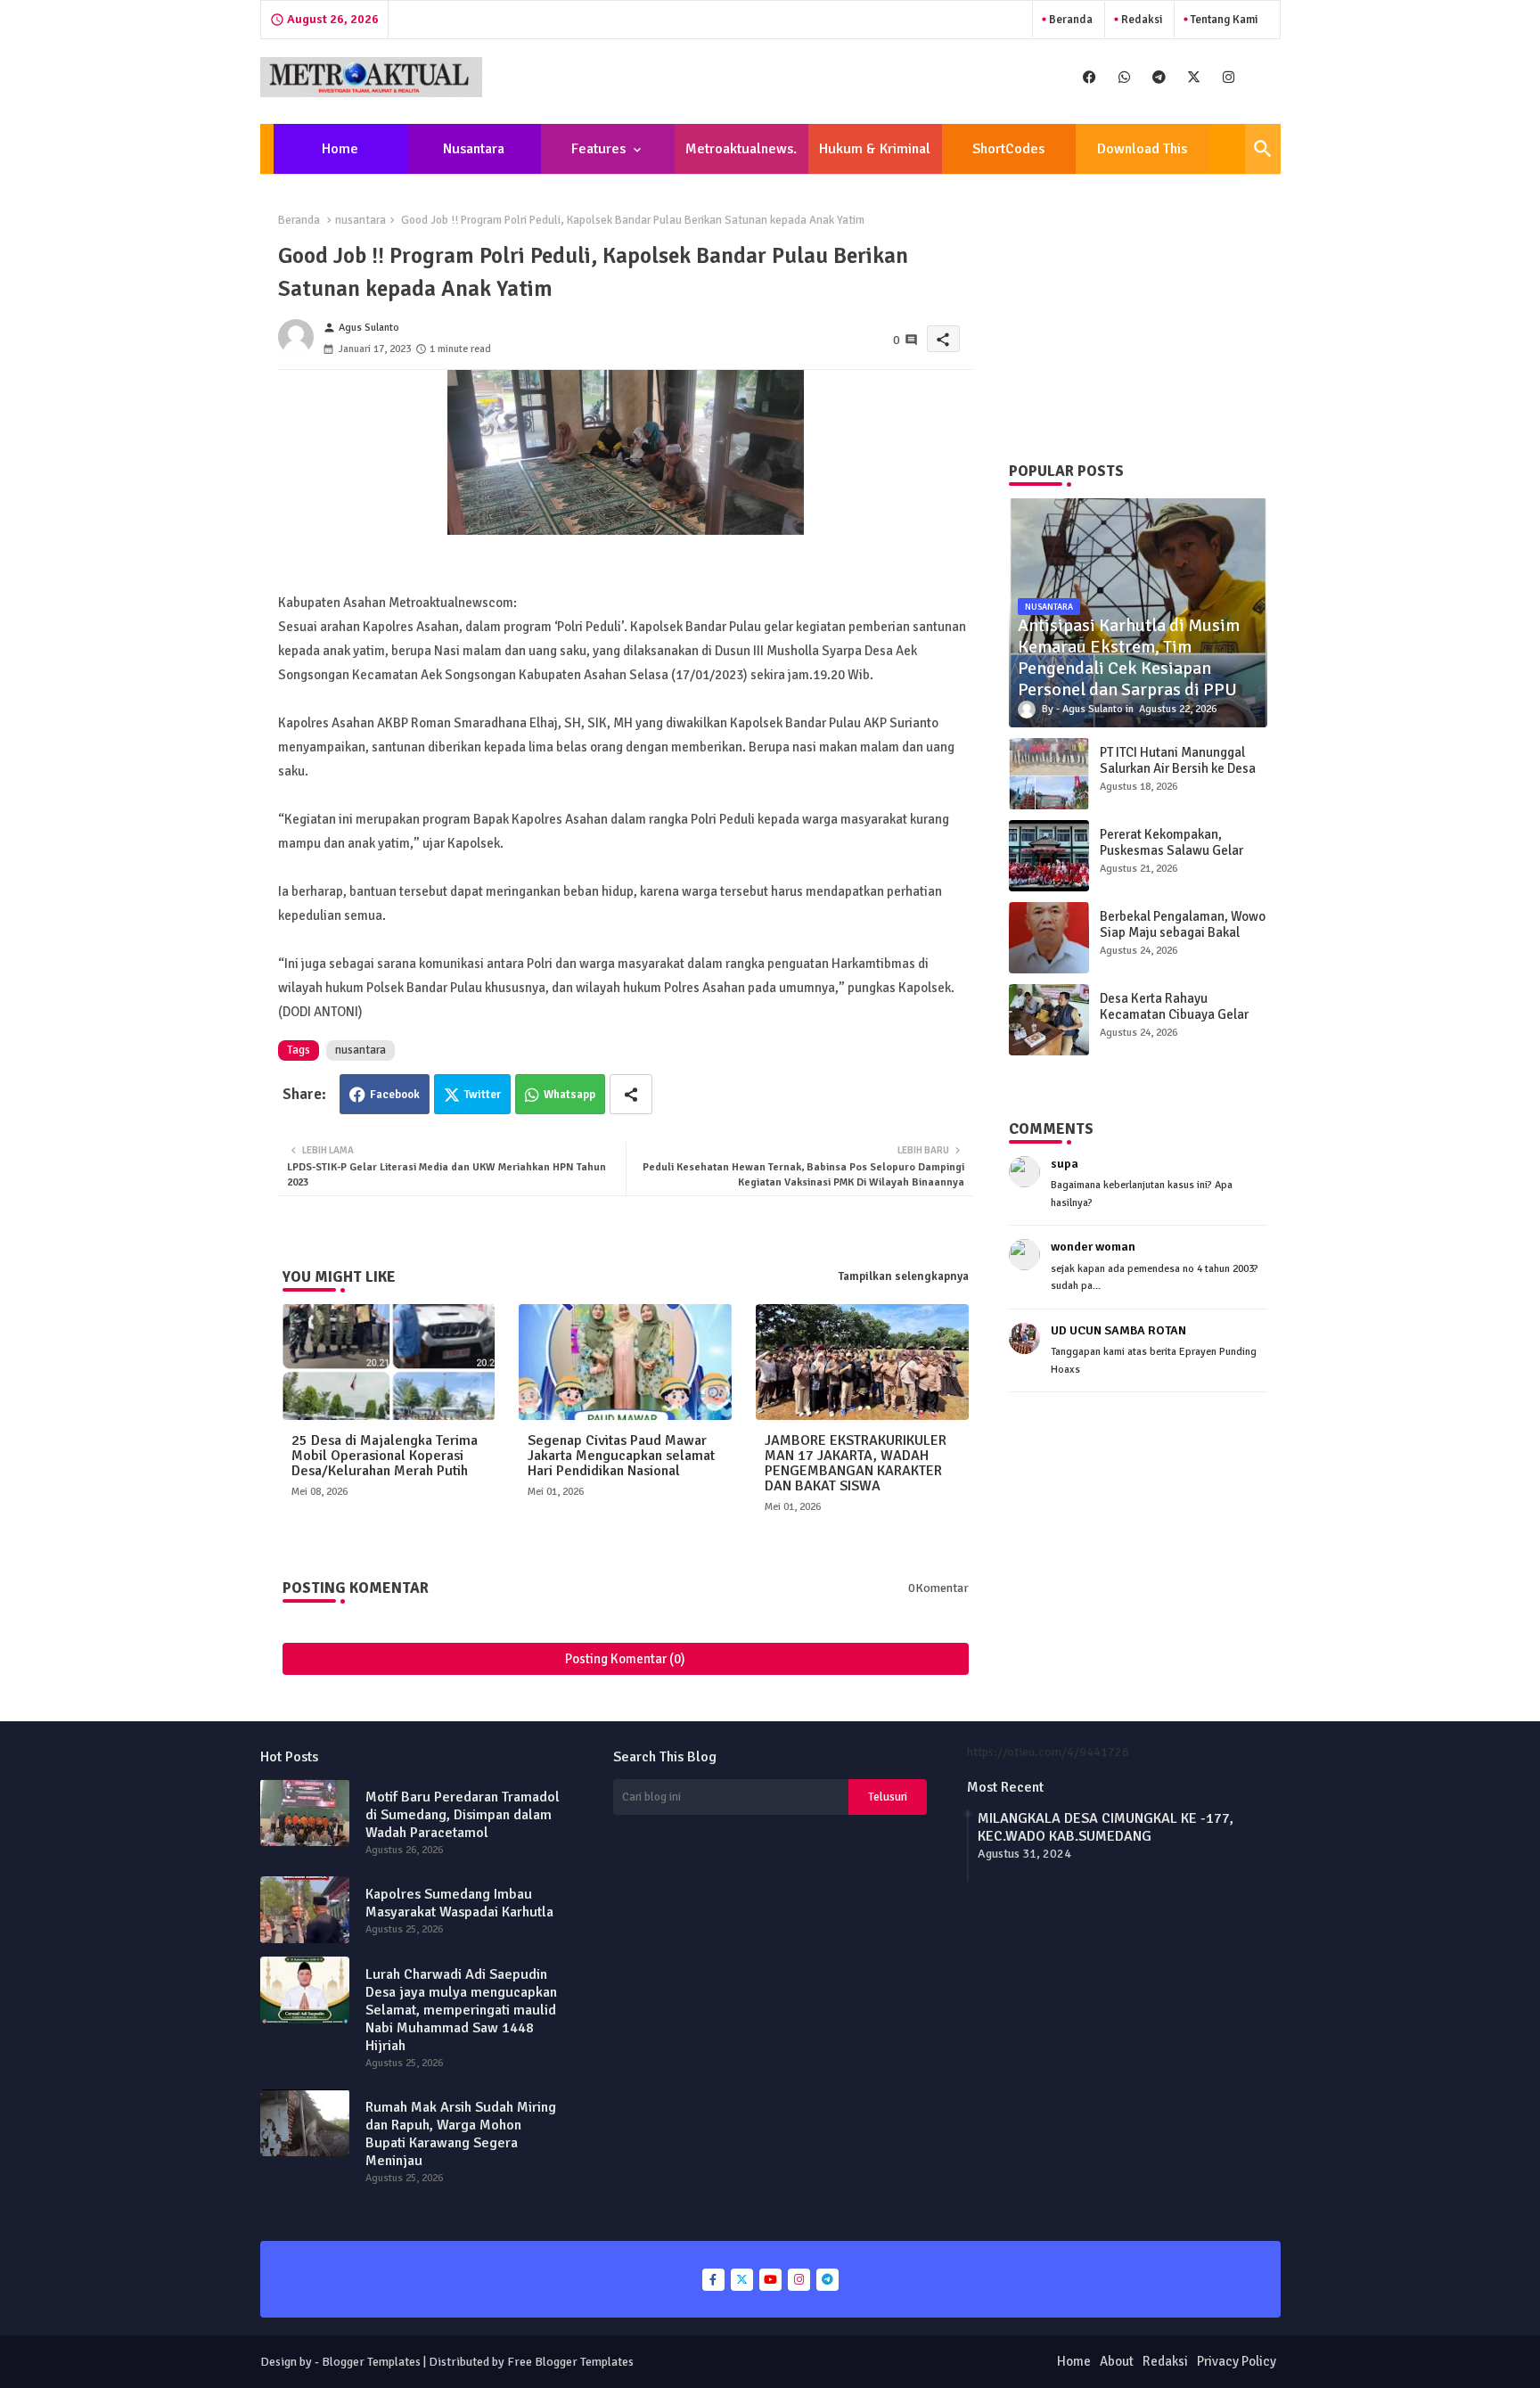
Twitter (483, 1095)
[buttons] (1089, 77)
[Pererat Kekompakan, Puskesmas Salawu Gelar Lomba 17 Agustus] (1049, 856)
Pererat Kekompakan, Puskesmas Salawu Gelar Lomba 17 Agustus (1171, 850)
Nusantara (474, 149)
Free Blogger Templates (570, 2362)
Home (340, 149)
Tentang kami (1223, 20)
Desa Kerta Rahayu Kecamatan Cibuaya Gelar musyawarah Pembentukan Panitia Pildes (1177, 1022)
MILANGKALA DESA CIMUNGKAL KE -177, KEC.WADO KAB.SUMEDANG (1106, 1827)
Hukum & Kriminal (875, 149)
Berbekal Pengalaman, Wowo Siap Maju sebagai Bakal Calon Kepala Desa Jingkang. (1183, 932)
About (1117, 2361)
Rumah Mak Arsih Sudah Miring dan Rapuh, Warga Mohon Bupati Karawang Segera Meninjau (461, 2134)
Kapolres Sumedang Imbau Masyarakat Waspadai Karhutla (459, 1903)
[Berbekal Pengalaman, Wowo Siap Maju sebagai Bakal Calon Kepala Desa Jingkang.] (1049, 938)
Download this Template (1142, 157)
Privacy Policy (1237, 2361)
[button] (1263, 149)
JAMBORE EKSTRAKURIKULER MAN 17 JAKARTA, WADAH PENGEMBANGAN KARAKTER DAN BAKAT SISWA (856, 1464)
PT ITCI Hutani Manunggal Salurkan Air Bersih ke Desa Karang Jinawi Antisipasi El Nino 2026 (1178, 776)
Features (598, 149)
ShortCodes (1008, 149)
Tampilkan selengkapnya (904, 1276)
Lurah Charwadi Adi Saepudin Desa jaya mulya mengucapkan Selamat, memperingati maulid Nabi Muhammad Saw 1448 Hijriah (461, 2010)
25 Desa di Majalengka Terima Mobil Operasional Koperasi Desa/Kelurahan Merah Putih (385, 1456)
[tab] (340, 149)
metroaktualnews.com (741, 157)
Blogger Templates (371, 2362)
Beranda (1069, 20)
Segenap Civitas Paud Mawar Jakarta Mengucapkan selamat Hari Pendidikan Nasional (621, 1456)
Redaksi (1140, 20)
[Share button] (631, 1094)
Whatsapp (569, 1095)
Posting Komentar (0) (625, 1659)
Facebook (395, 1095)
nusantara (360, 220)
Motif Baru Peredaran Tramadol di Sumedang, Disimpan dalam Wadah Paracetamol (463, 1815)
